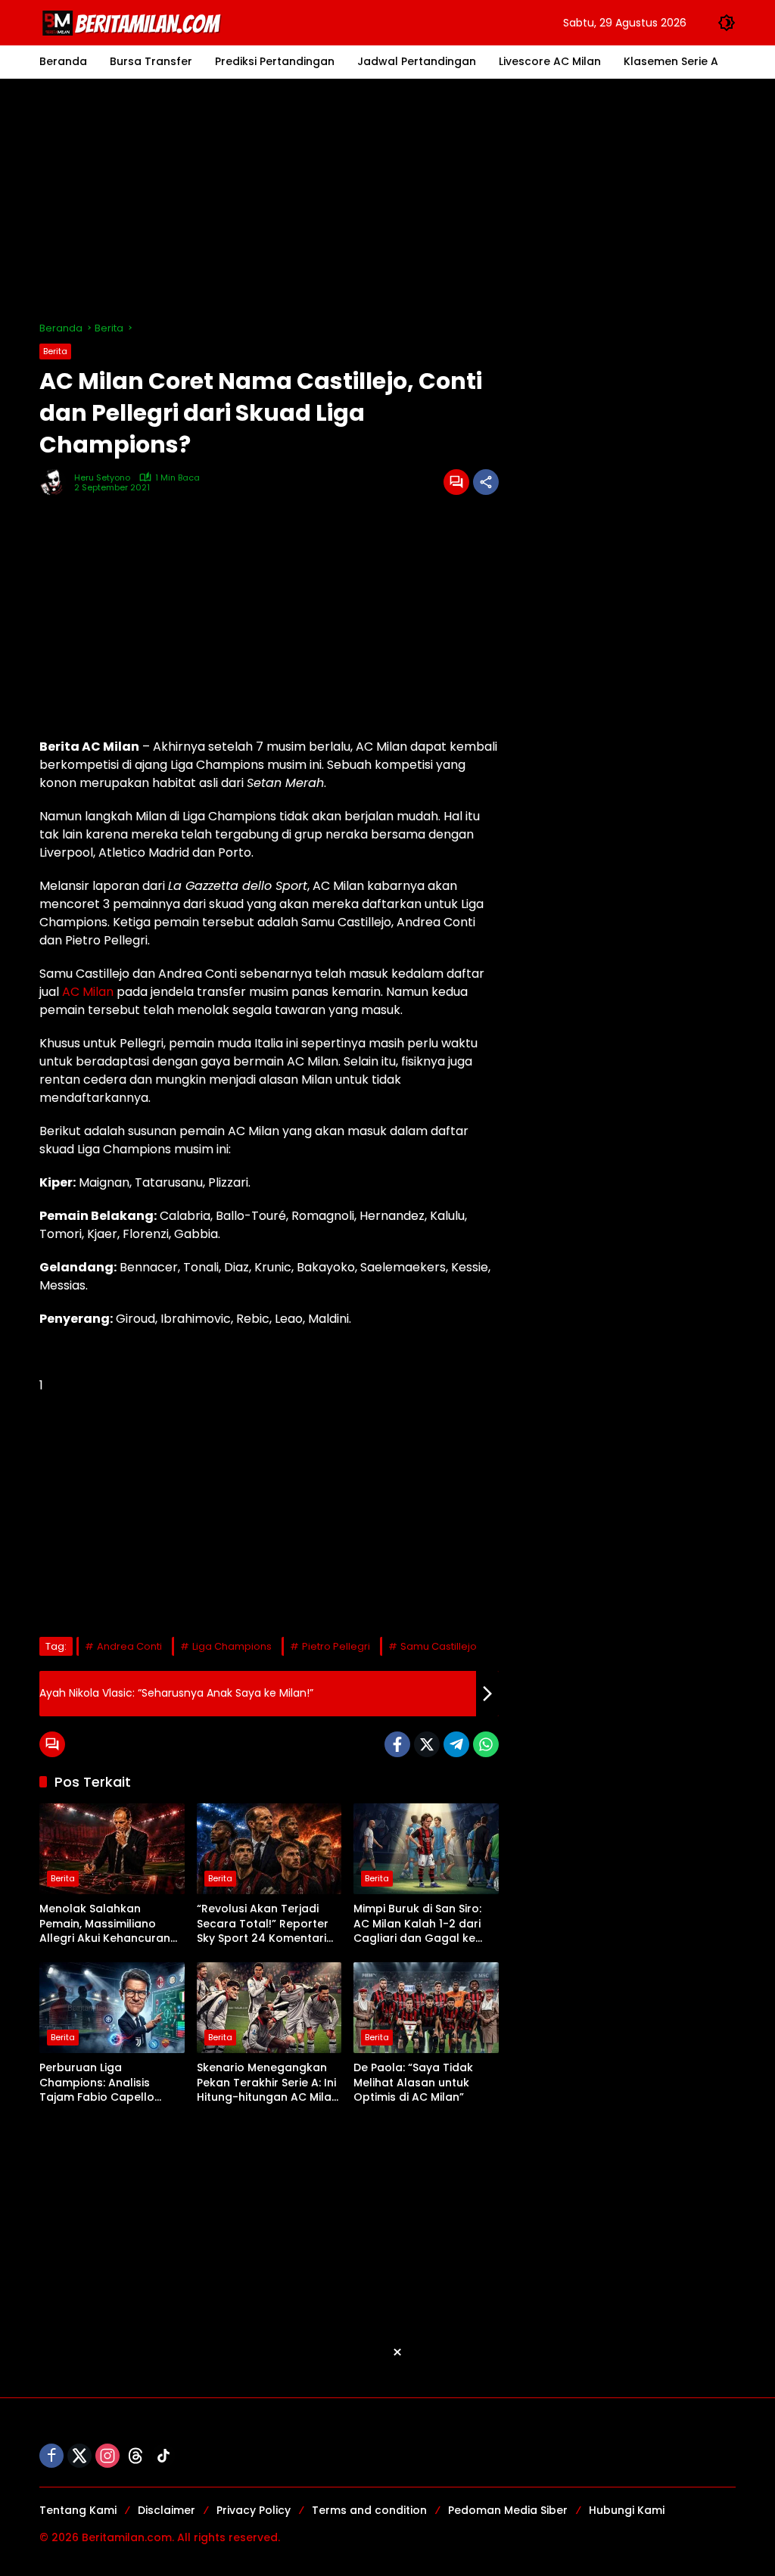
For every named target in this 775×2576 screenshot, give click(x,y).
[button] (727, 23)
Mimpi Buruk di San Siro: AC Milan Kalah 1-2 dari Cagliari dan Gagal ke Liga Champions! (417, 1924)
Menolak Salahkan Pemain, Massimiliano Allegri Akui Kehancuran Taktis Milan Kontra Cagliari (105, 1924)
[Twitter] (427, 1744)
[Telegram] (456, 1744)
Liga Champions (232, 1646)
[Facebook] (397, 1744)
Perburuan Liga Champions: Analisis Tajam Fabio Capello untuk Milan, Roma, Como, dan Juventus (110, 2083)
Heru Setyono (102, 478)
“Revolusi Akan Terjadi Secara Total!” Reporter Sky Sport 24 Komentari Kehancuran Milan (263, 1924)
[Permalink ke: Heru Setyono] (57, 482)
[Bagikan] (486, 482)
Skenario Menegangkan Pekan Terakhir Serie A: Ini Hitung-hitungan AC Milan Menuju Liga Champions (268, 2083)
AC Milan (88, 992)
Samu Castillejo (439, 1646)
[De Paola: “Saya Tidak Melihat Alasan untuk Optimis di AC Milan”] (426, 2008)
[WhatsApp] (486, 1744)
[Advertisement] (387, 200)
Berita (55, 351)
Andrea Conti (129, 1646)
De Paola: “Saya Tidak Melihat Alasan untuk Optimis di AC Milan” (413, 2083)
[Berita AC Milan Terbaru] (134, 22)
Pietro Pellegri (336, 1646)
